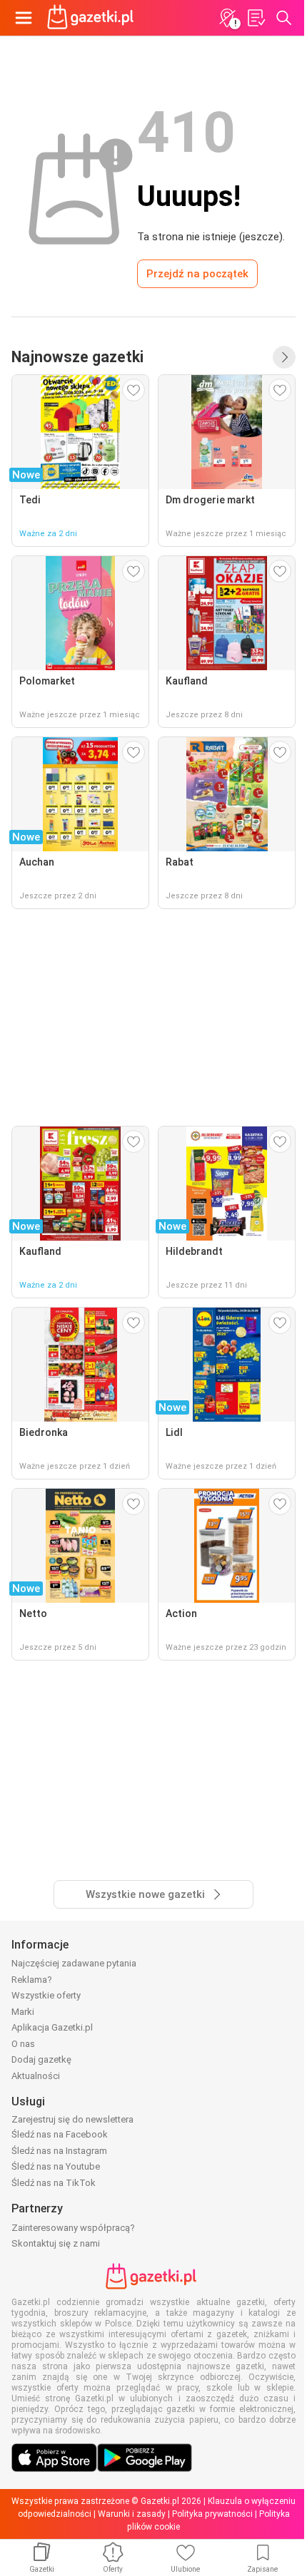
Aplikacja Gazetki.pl (52, 2027)
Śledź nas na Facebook (60, 2134)
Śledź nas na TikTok (54, 2183)
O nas (23, 2044)
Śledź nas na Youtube (56, 2166)
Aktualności (36, 2076)
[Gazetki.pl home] (93, 18)
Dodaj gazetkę (41, 2059)
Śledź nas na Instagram (59, 2151)
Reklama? (32, 1980)
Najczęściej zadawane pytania (74, 1963)
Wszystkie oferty (46, 1995)
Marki (23, 2012)
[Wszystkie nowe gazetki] (284, 357)
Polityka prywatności (212, 2514)
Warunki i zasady (132, 2514)
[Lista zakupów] (256, 18)
